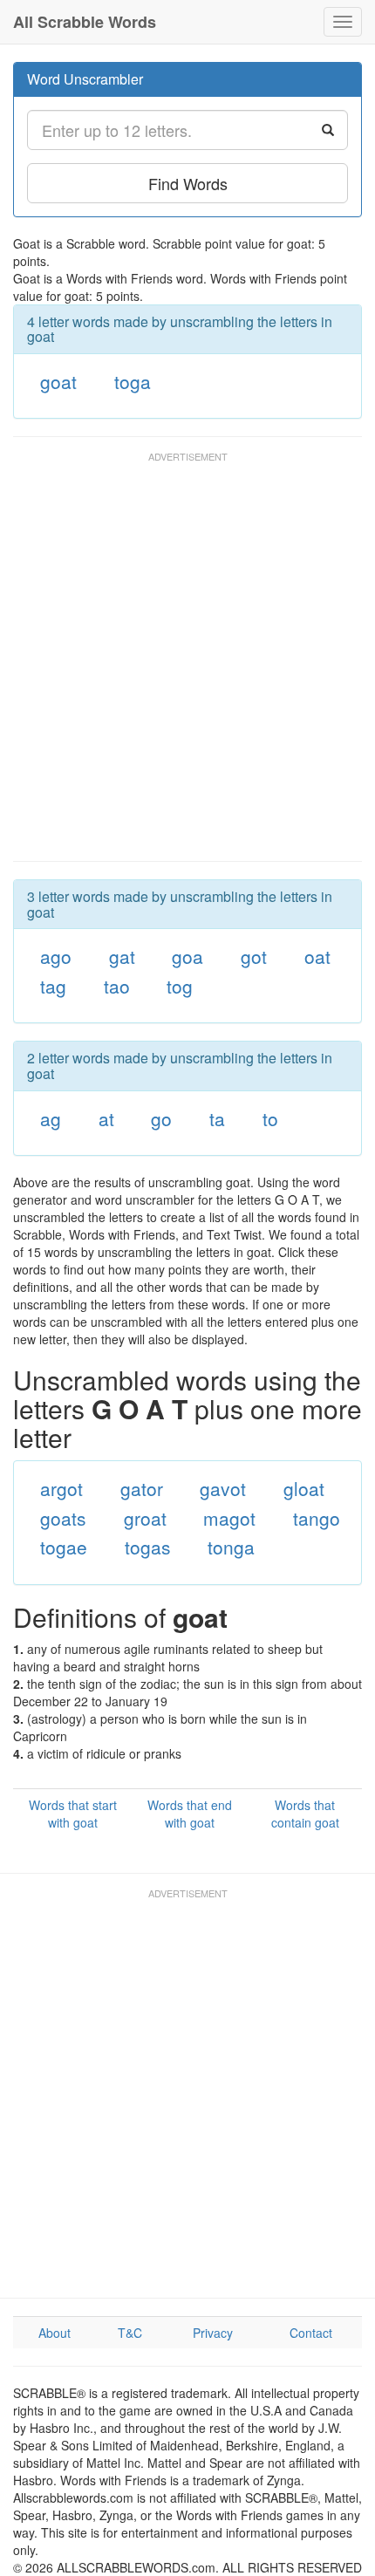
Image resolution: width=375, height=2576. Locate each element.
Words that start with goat (73, 1814)
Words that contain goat (305, 1814)
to (270, 1118)
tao (117, 986)
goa (187, 956)
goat (58, 381)
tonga (231, 1547)
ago (56, 956)
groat (145, 1518)
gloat (304, 1488)
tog (180, 986)
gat (122, 956)
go (161, 1118)
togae (64, 1547)
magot (229, 1518)
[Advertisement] (187, 665)
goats (63, 1518)
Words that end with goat (190, 1814)
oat (317, 956)
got (254, 956)
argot (61, 1488)
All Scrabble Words (85, 22)
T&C (130, 2333)
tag (53, 986)
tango (317, 1518)
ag (51, 1118)
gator (142, 1488)
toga (133, 381)
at (106, 1118)
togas (148, 1547)
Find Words (188, 183)
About (55, 2333)
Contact (311, 2333)
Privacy (213, 2333)
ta (217, 1118)
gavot (223, 1488)
